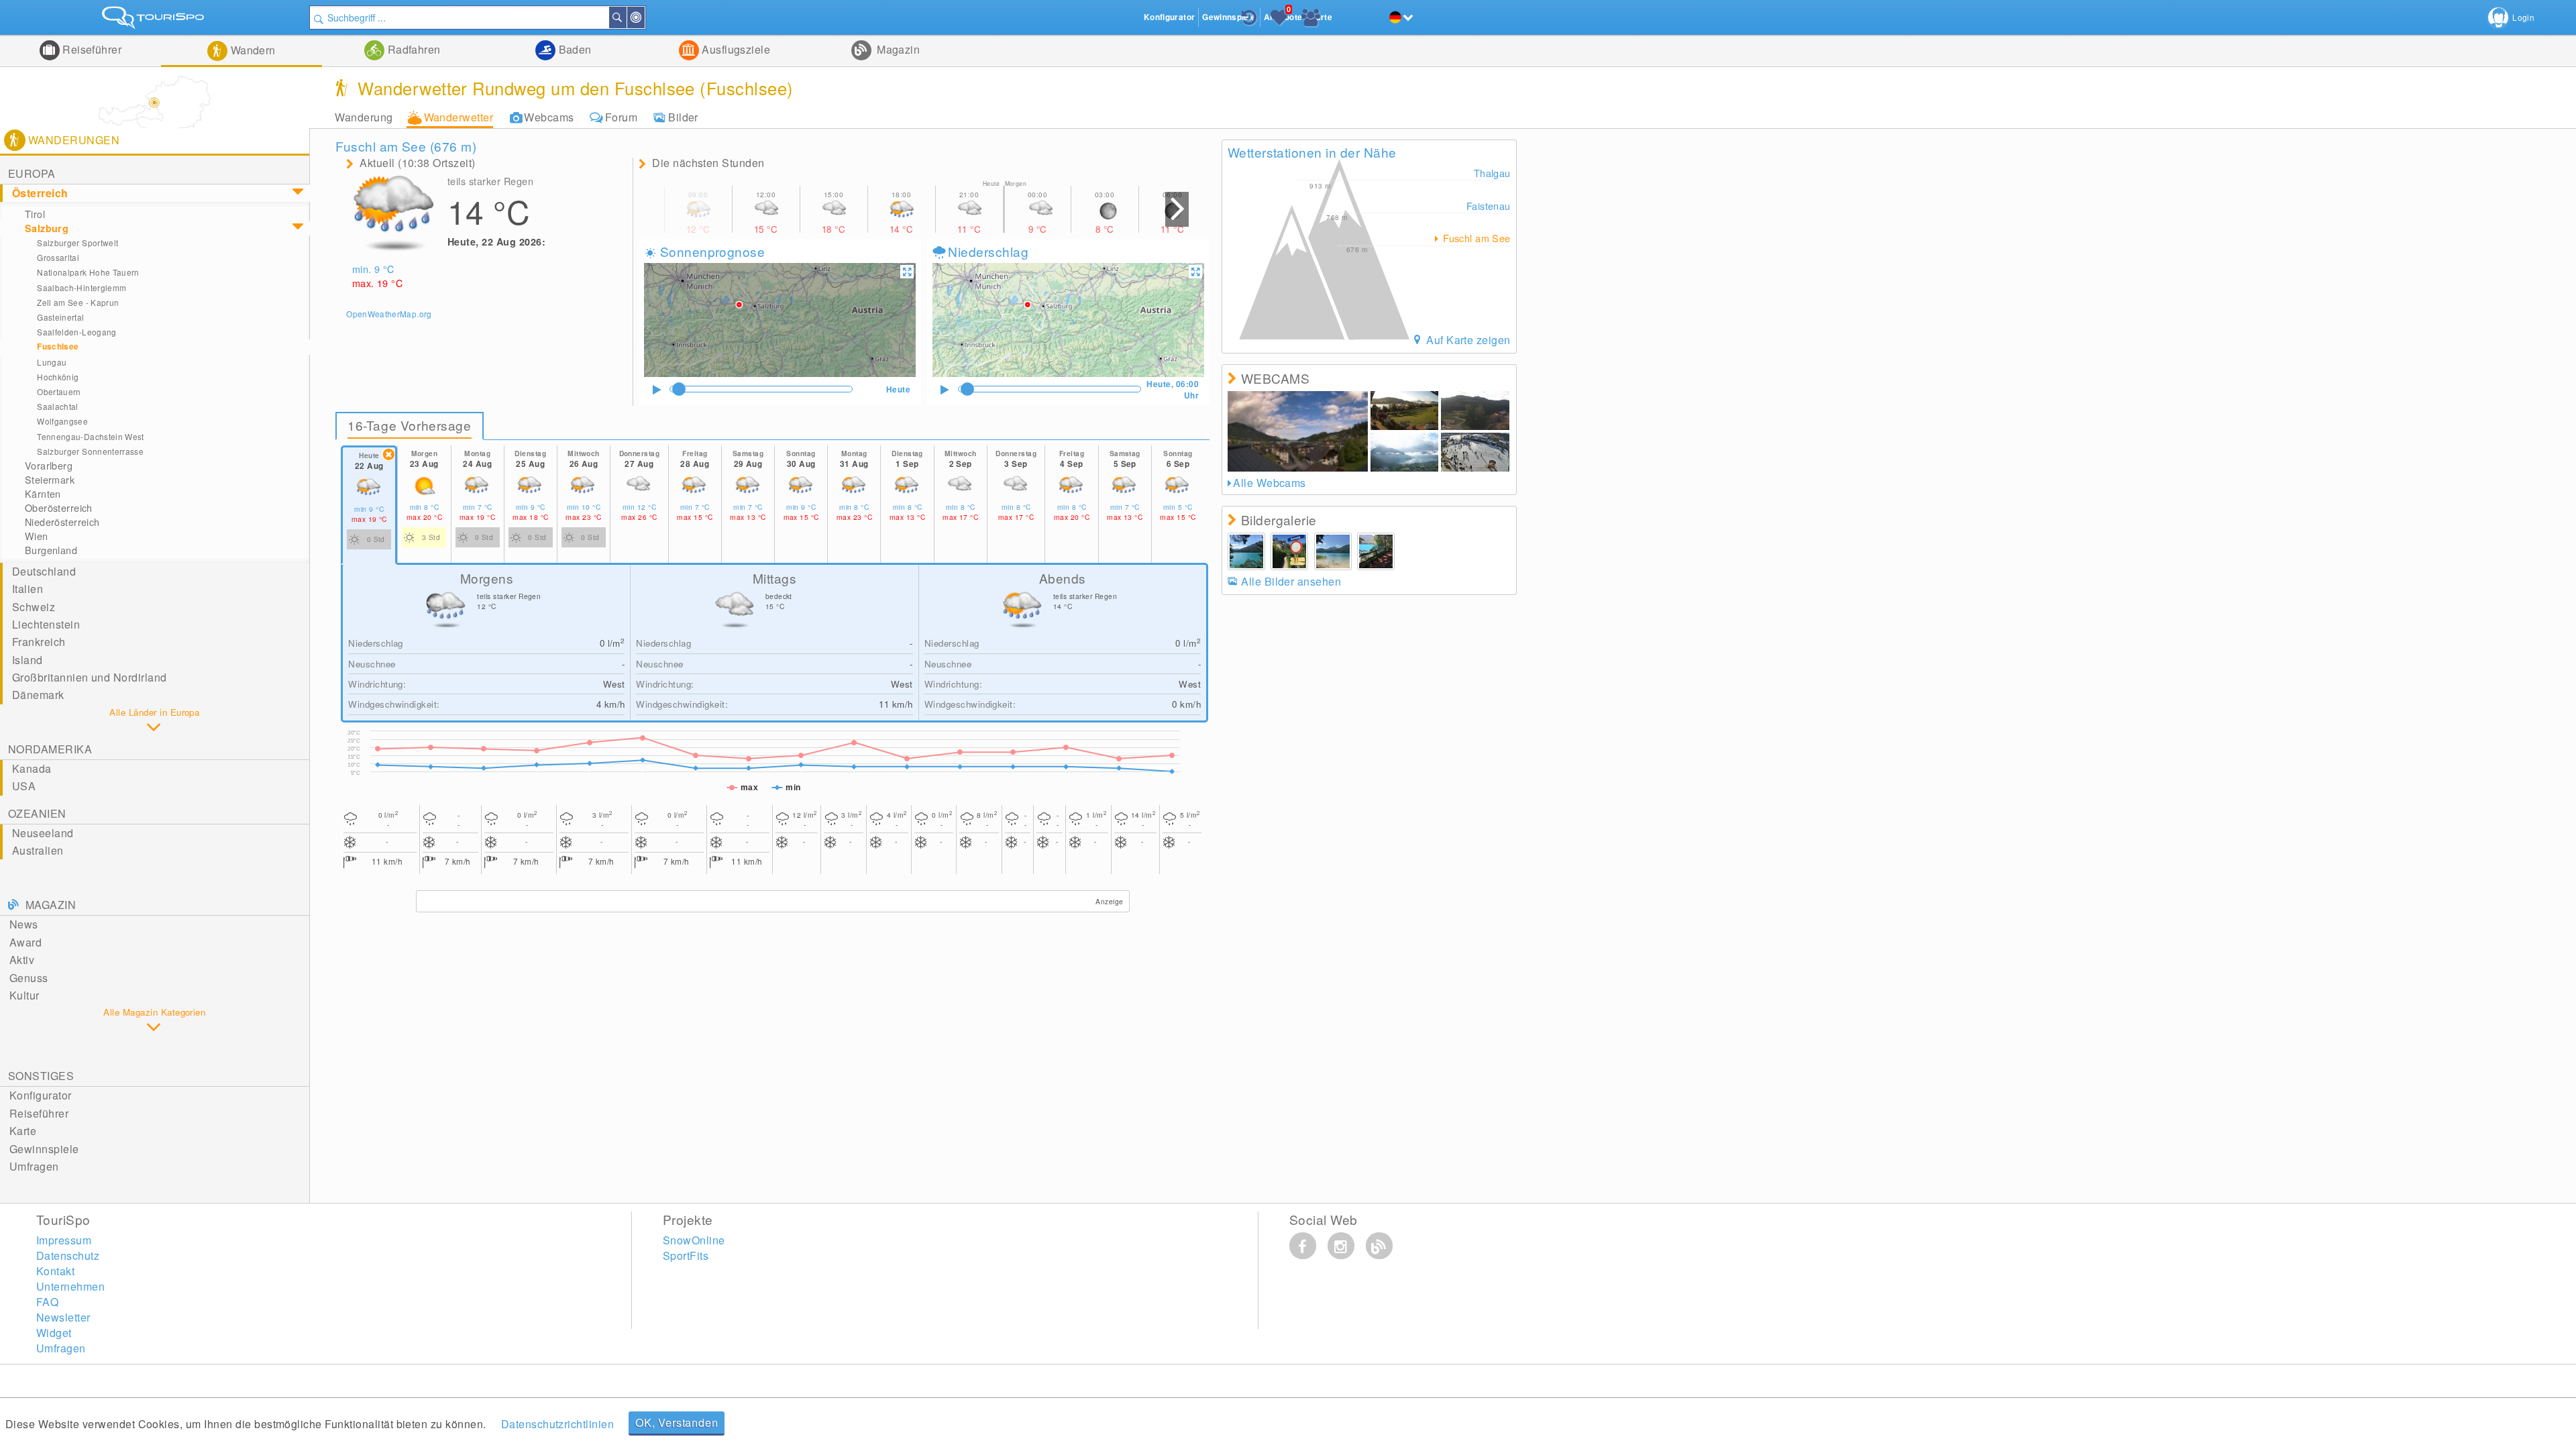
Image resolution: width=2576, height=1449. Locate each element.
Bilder (683, 117)
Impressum (64, 1240)
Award (25, 942)
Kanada (32, 768)
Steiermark (50, 480)
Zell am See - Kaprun (78, 302)
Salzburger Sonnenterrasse (90, 451)
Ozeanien (37, 813)
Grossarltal (58, 257)
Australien (38, 850)
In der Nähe (644, 17)
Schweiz (34, 607)
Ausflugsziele (735, 49)
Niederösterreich (62, 522)
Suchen (626, 17)
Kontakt (55, 1271)
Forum (621, 117)
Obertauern (59, 391)
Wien (37, 536)
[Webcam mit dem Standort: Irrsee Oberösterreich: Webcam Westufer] (1405, 411)
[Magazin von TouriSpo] (1379, 1246)
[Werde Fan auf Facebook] (1303, 1246)
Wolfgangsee (62, 421)
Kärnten (43, 494)
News (24, 924)
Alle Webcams (1270, 483)
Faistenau (1489, 206)
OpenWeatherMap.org (389, 314)
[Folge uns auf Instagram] (1341, 1246)
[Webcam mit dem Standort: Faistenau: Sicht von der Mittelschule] (1475, 452)
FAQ (47, 1302)
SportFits (686, 1255)
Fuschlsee (58, 346)
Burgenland (51, 550)
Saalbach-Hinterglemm (82, 287)
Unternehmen (70, 1286)
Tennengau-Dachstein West (91, 436)
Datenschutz (68, 1255)
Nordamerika (50, 749)
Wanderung (364, 117)
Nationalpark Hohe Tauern (88, 272)
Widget (54, 1333)
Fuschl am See (1475, 238)
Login (2523, 17)
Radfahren (413, 49)
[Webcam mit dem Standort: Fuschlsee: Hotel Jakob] (1298, 431)
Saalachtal (58, 406)
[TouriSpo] (155, 20)
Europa (32, 173)
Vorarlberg (49, 466)
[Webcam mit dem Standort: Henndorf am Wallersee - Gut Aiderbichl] (1475, 411)
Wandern (252, 50)
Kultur (24, 995)
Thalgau (1492, 173)
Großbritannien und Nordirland (90, 677)
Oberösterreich (59, 508)
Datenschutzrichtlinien (558, 1424)
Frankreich (39, 642)
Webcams (549, 117)
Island (28, 660)
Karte (23, 1131)
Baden (574, 49)
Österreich (40, 193)
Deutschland (44, 571)
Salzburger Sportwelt (77, 243)
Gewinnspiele (44, 1149)
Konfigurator (41, 1095)
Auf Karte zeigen (1467, 340)
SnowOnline (694, 1240)
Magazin (897, 49)
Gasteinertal (60, 317)
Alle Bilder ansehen (1291, 581)
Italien (28, 589)
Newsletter (63, 1317)
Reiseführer (91, 49)
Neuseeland (43, 833)
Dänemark (38, 695)
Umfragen (34, 1166)
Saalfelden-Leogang (76, 332)
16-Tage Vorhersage (409, 425)
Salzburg (47, 228)
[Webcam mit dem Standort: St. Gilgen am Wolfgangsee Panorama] (1405, 452)
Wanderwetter (459, 117)
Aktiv (22, 960)
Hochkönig (58, 377)
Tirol (35, 214)
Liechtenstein (46, 624)
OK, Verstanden (677, 1423)
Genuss (29, 978)
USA (24, 786)
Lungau (52, 362)
